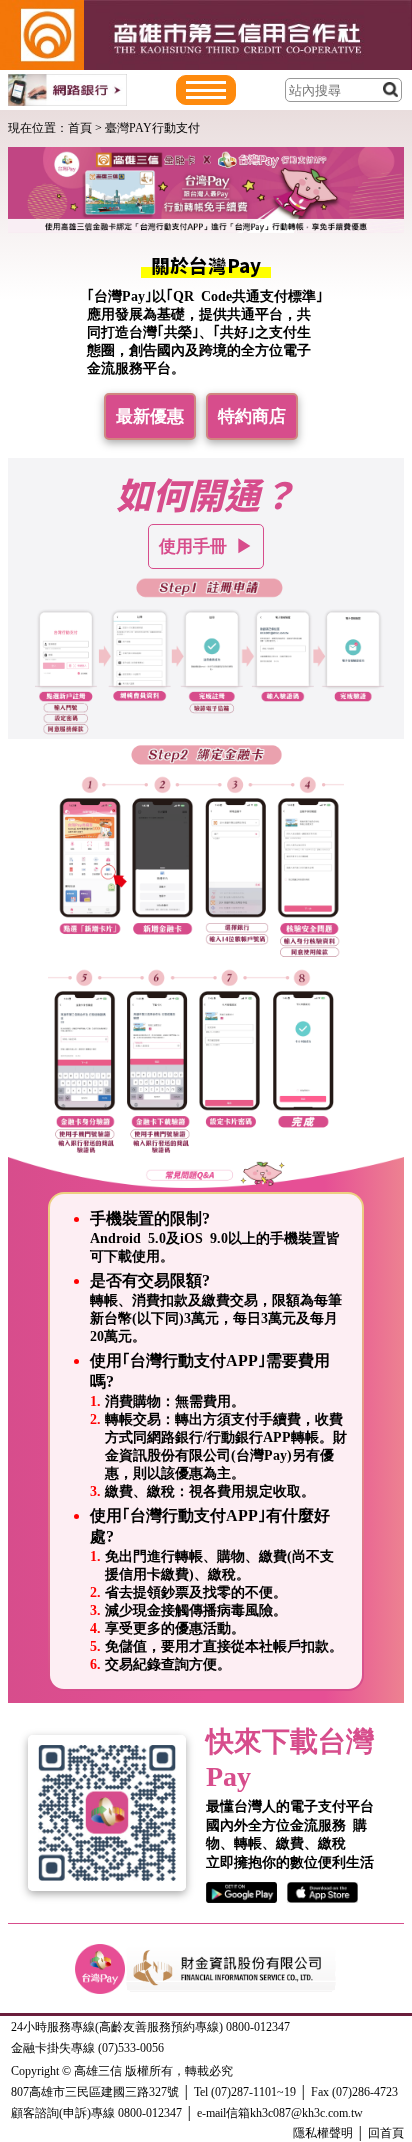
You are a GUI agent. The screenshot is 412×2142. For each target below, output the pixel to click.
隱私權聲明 (323, 2133)
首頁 (80, 128)
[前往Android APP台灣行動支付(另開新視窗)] (246, 1892)
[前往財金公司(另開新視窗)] (230, 1959)
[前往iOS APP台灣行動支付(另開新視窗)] (322, 1892)
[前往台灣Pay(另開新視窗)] (100, 1959)
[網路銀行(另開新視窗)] (67, 90)
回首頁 (386, 2133)
